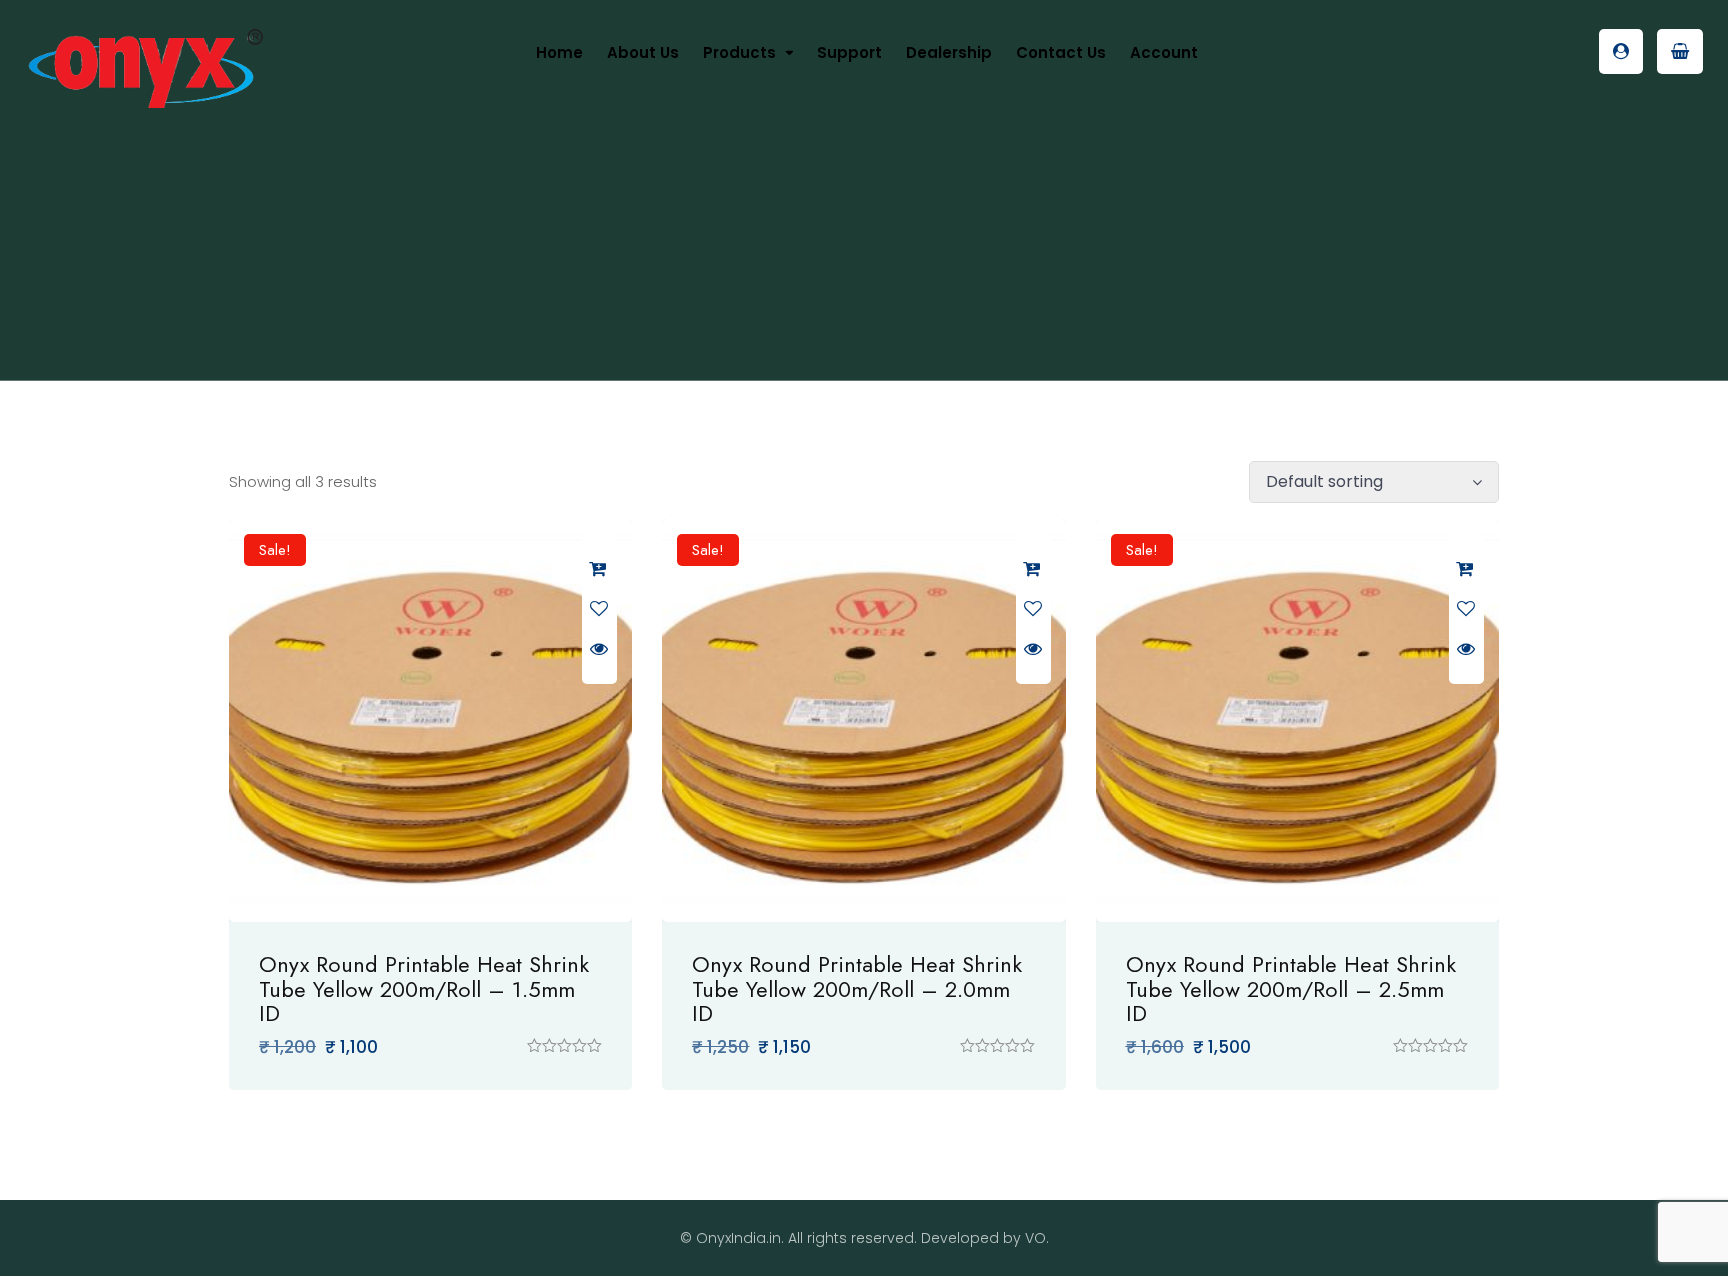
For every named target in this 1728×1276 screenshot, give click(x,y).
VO (1035, 1238)
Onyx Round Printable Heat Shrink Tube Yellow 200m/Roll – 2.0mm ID (857, 988)
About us (643, 52)
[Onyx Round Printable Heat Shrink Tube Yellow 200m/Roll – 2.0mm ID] (863, 720)
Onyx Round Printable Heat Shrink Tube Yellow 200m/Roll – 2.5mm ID (1291, 988)
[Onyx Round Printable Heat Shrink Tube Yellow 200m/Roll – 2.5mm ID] (1297, 720)
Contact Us (1061, 52)
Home (559, 52)
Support (849, 52)
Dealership (949, 52)
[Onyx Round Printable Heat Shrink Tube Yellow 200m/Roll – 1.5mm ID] (430, 720)
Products (739, 52)
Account (1164, 52)
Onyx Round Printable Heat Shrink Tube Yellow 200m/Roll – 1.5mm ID (424, 988)
